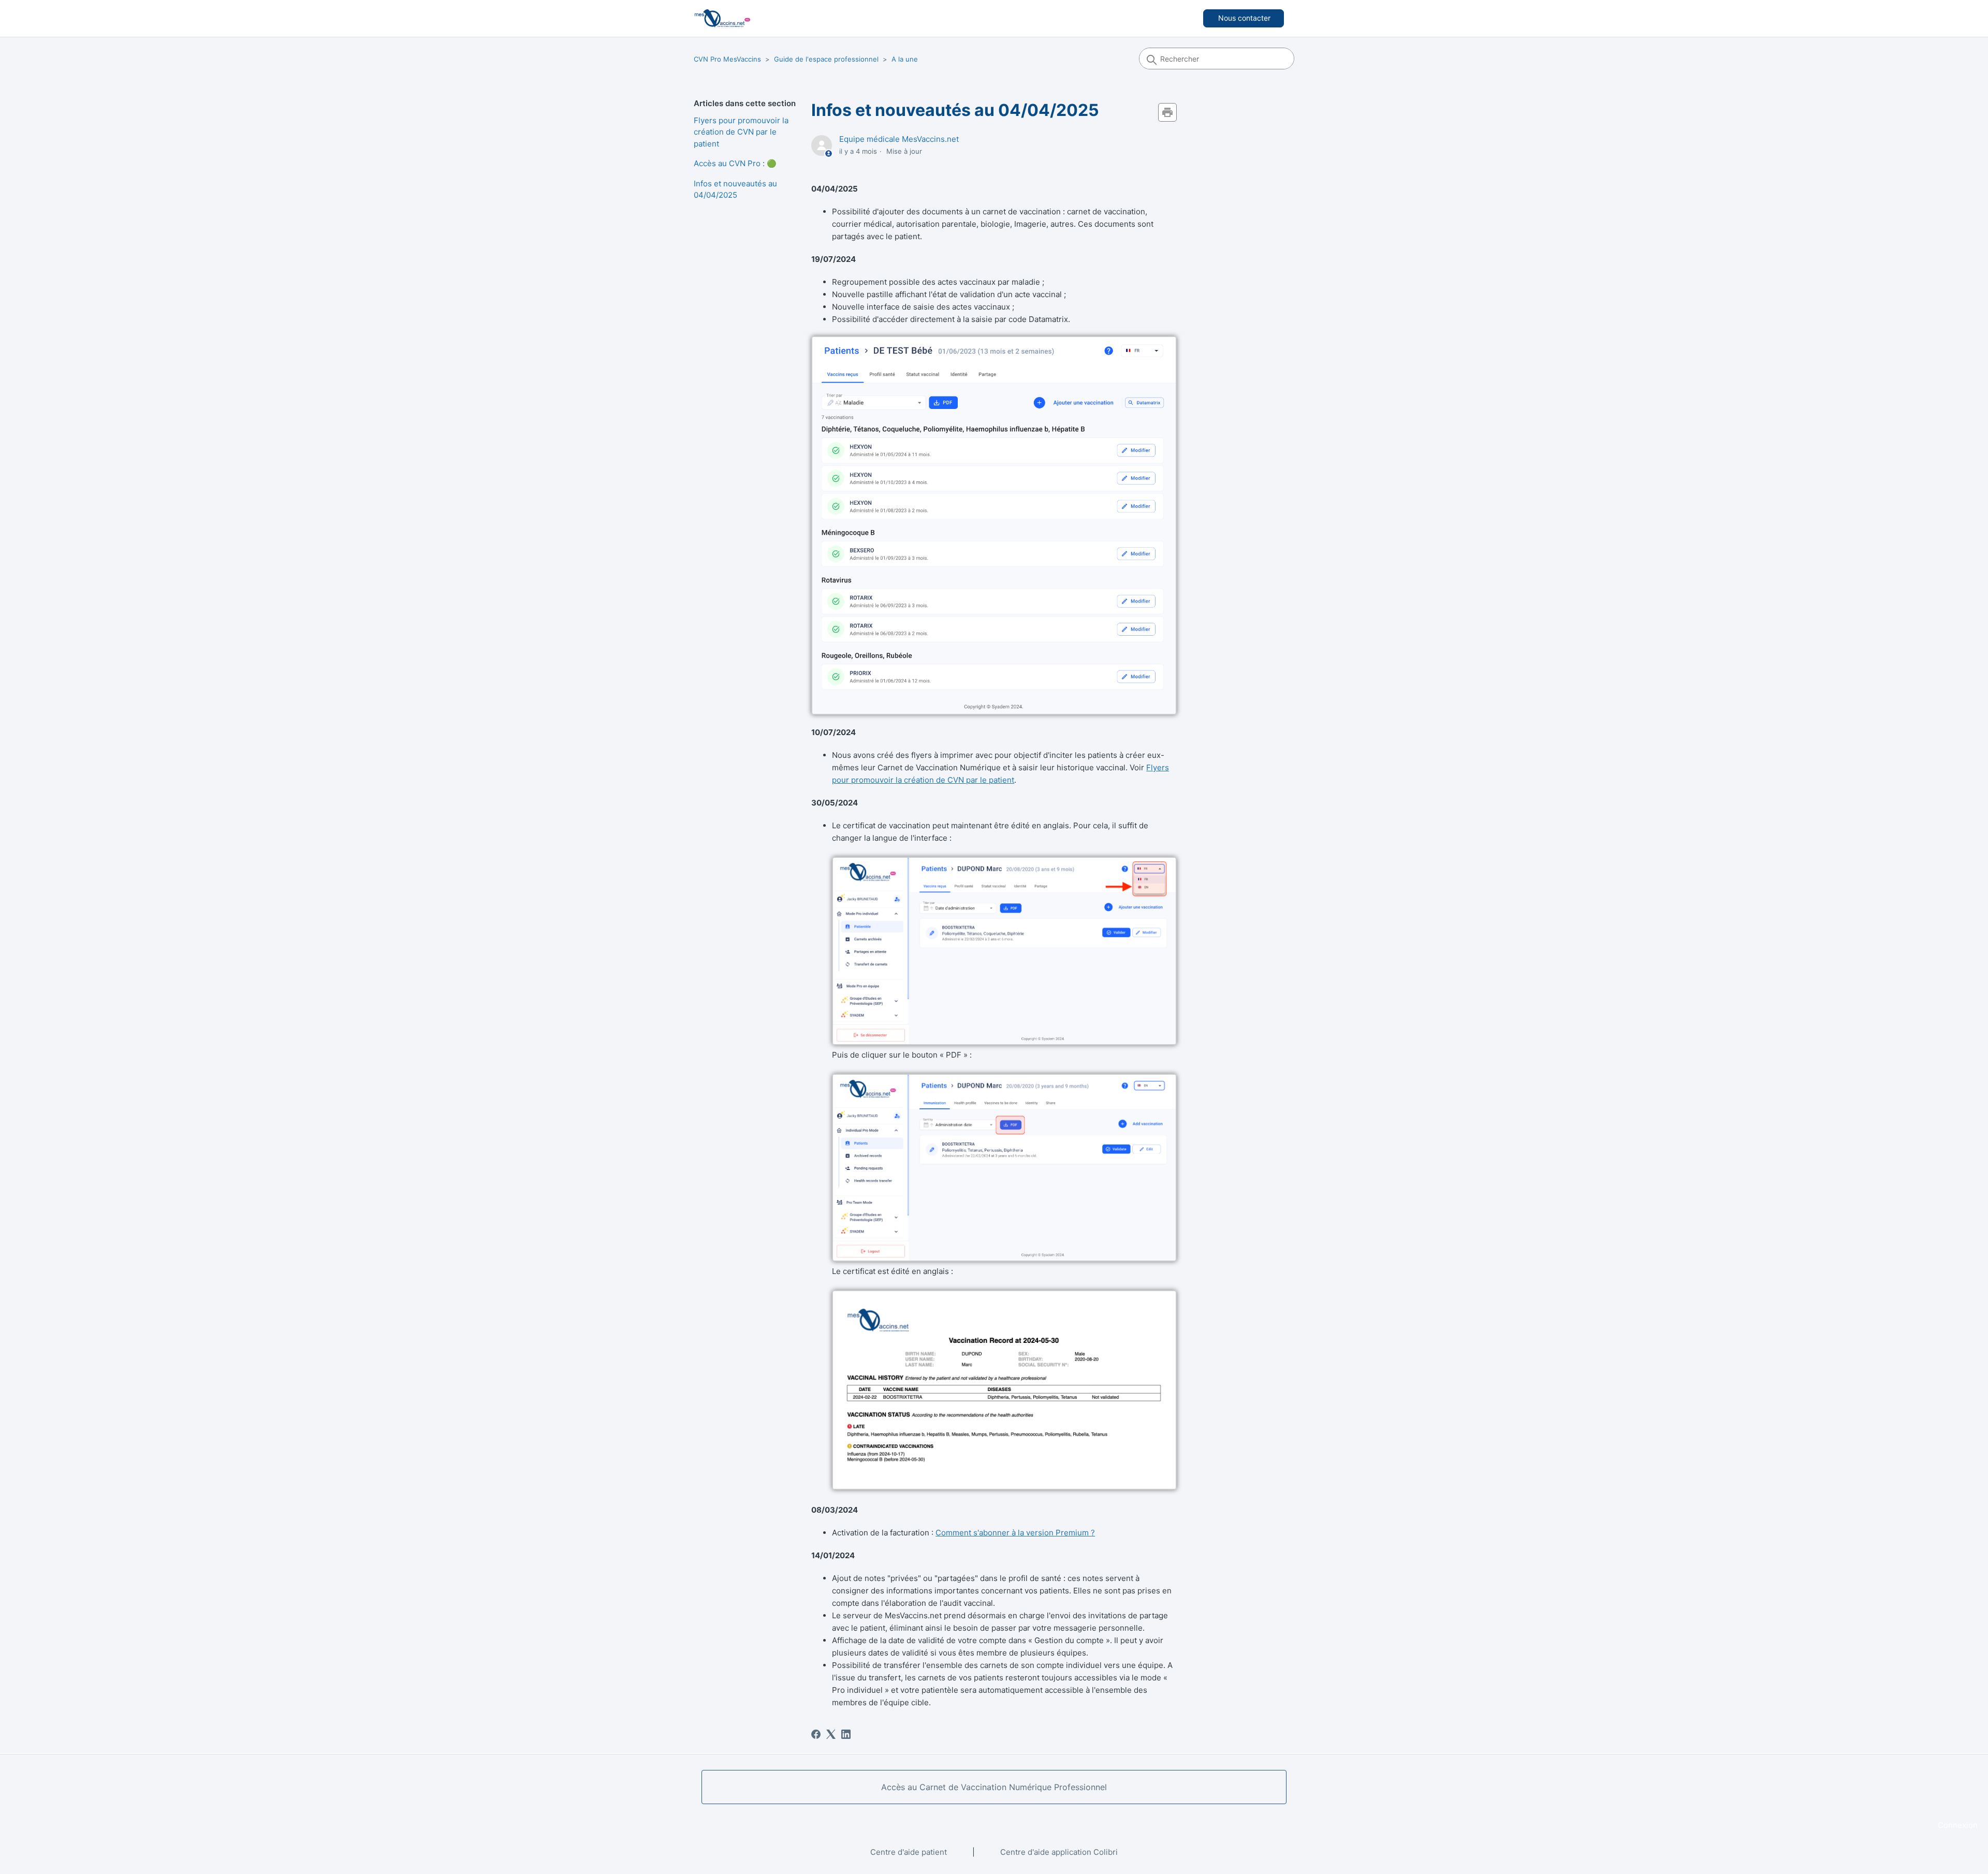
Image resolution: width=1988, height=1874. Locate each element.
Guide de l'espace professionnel (826, 59)
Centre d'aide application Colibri (1059, 1852)
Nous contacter (1244, 18)
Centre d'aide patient (909, 1852)
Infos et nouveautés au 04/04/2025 (735, 189)
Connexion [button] (1958, 1825)
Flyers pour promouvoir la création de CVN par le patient (741, 132)
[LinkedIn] (846, 1734)
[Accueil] (722, 18)
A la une (905, 59)
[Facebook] (816, 1734)
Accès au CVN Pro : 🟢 (735, 163)
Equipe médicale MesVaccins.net (899, 139)
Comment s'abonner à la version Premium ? (1015, 1533)
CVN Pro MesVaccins (727, 59)
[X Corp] (831, 1734)
